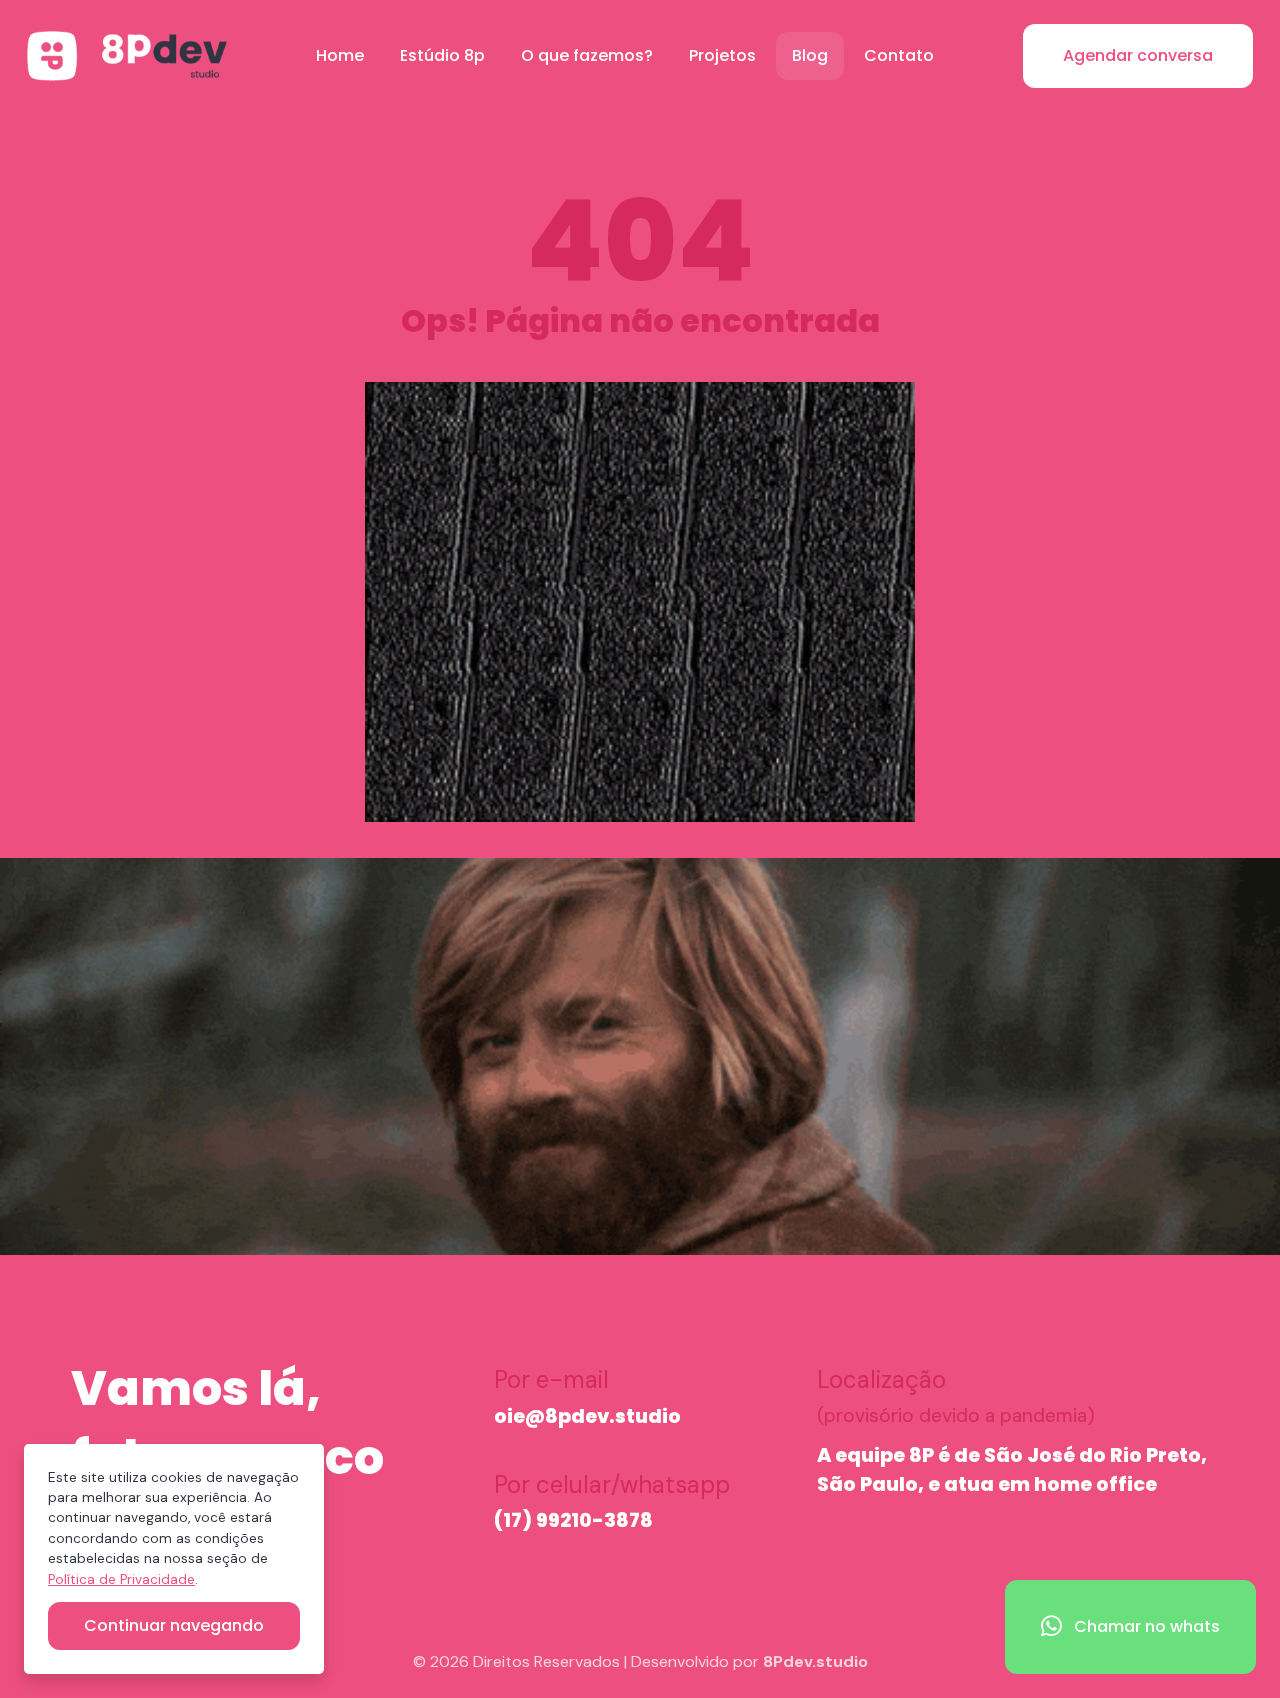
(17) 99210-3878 (573, 1520)
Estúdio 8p (442, 55)
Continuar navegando (174, 1625)
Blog (810, 55)
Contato (899, 55)
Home (340, 55)
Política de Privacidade (121, 1579)
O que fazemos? (587, 55)
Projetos (722, 55)
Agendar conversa (1138, 55)
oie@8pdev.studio (587, 1416)
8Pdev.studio (815, 1661)
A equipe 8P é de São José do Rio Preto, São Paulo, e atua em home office (1012, 1470)
